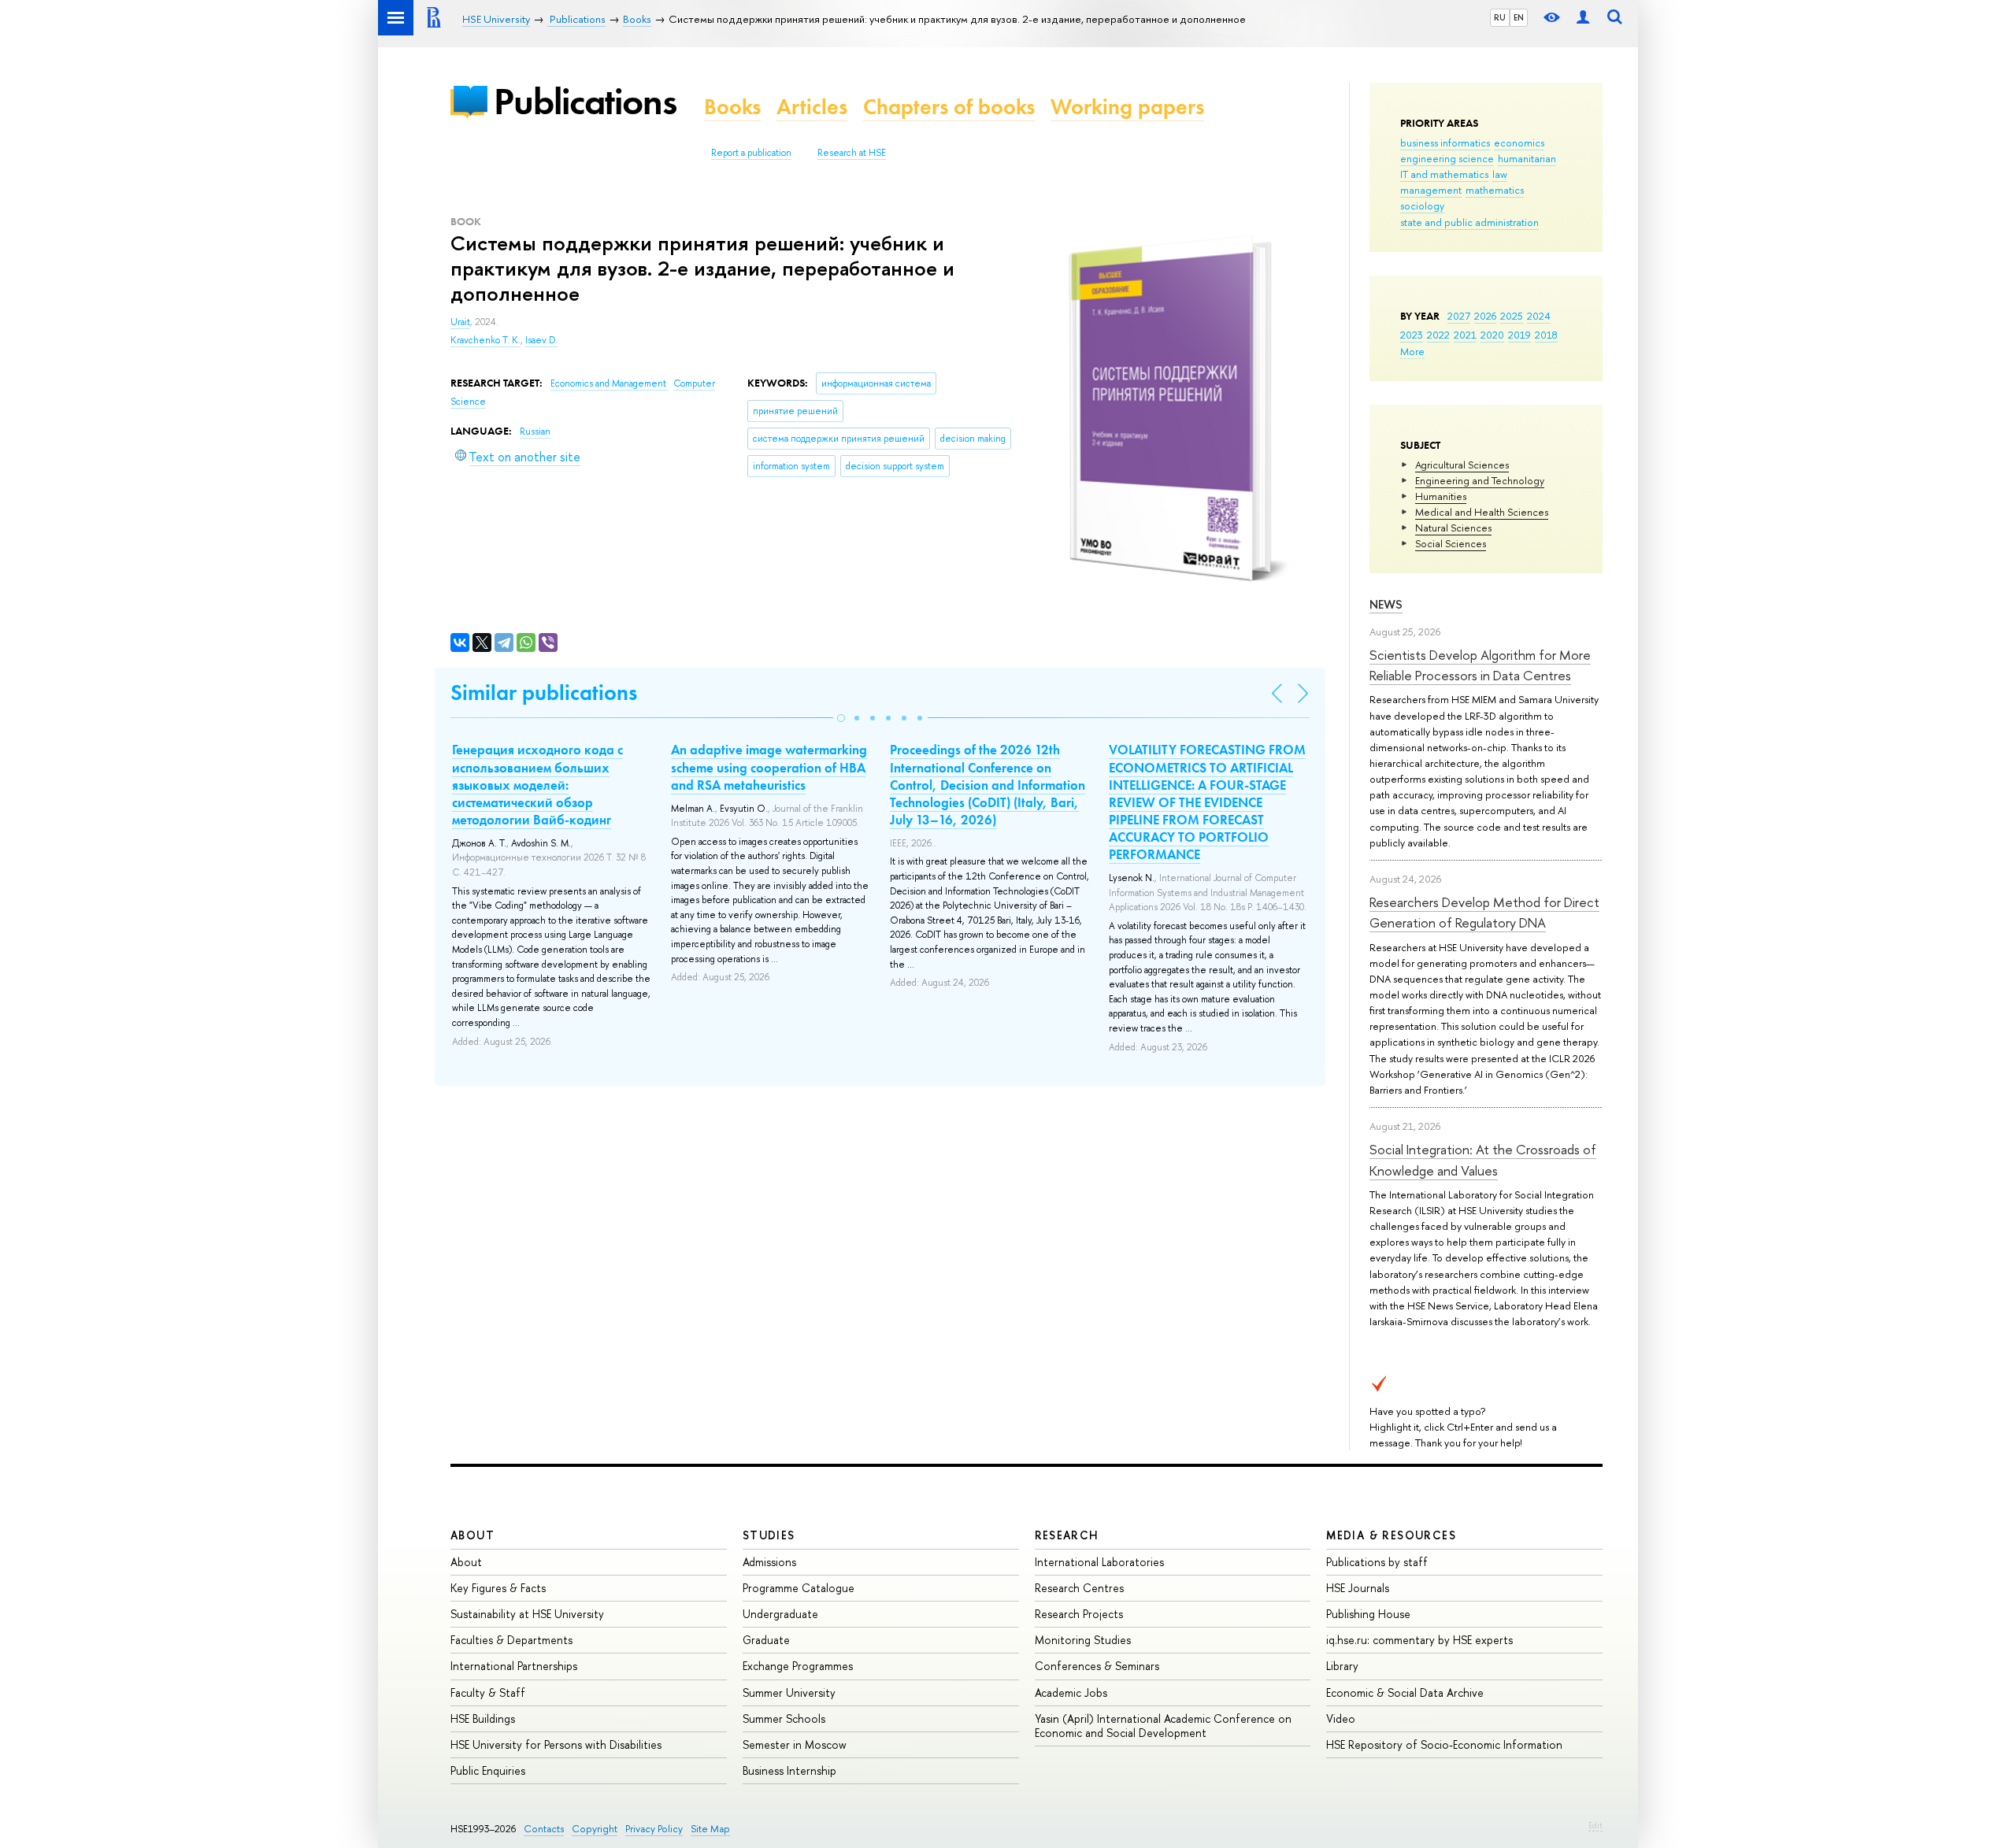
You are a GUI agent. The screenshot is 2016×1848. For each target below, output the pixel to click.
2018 (1546, 335)
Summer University (789, 1692)
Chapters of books (949, 107)
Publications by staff (1377, 1562)
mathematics (1495, 190)
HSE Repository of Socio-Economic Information (1444, 1744)
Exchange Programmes (798, 1666)
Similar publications (544, 693)
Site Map (710, 1829)
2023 (1412, 335)
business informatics (1445, 143)
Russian (535, 431)
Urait (460, 322)
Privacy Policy (654, 1829)
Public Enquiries (488, 1770)
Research (1067, 1535)
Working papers (1127, 107)
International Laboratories (1099, 1562)
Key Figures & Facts (498, 1588)
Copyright (595, 1829)
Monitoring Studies (1083, 1640)
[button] (841, 718)
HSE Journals (1358, 1588)
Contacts (544, 1829)
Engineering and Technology (1480, 480)
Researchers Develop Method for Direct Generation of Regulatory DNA (1484, 912)
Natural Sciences (1453, 528)
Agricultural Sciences (1462, 465)
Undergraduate (780, 1614)
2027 (1459, 316)
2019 (1519, 335)
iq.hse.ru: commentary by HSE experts (1419, 1640)
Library (1342, 1666)
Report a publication (751, 153)
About (472, 1535)
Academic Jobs (1071, 1692)
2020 (1492, 335)
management (1431, 190)
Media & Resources (1391, 1535)
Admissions (769, 1562)
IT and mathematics (1444, 174)
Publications (585, 101)
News (1386, 604)
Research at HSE (852, 153)
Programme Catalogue (799, 1588)
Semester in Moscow (795, 1744)
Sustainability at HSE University (527, 1614)
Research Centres (1079, 1588)
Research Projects (1079, 1614)
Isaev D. (541, 340)
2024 (1539, 316)
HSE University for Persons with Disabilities (556, 1744)
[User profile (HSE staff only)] (1583, 18)
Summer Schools (784, 1718)
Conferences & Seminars (1097, 1666)
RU (1500, 17)
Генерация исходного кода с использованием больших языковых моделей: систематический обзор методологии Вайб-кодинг (537, 784)
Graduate (766, 1640)
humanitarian (1527, 158)
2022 (1438, 335)
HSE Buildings (483, 1718)
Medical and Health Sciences (1482, 512)
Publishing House (1368, 1614)
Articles (812, 107)
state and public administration (1469, 222)
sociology (1422, 206)
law (1500, 174)
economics (1519, 143)
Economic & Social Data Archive (1405, 1692)
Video (1341, 1718)
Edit (1595, 1825)
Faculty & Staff (488, 1692)
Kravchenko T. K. (485, 340)
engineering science (1447, 158)
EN (1519, 17)
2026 (1485, 316)
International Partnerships (514, 1666)
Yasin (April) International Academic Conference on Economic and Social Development (1163, 1726)
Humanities (1441, 496)
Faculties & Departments (511, 1640)
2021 (1465, 335)
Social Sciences (1451, 543)
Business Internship (789, 1770)
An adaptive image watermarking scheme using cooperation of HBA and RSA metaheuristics (769, 767)
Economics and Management (610, 383)
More (1412, 351)
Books (732, 107)
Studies (769, 1535)
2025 (1512, 316)
